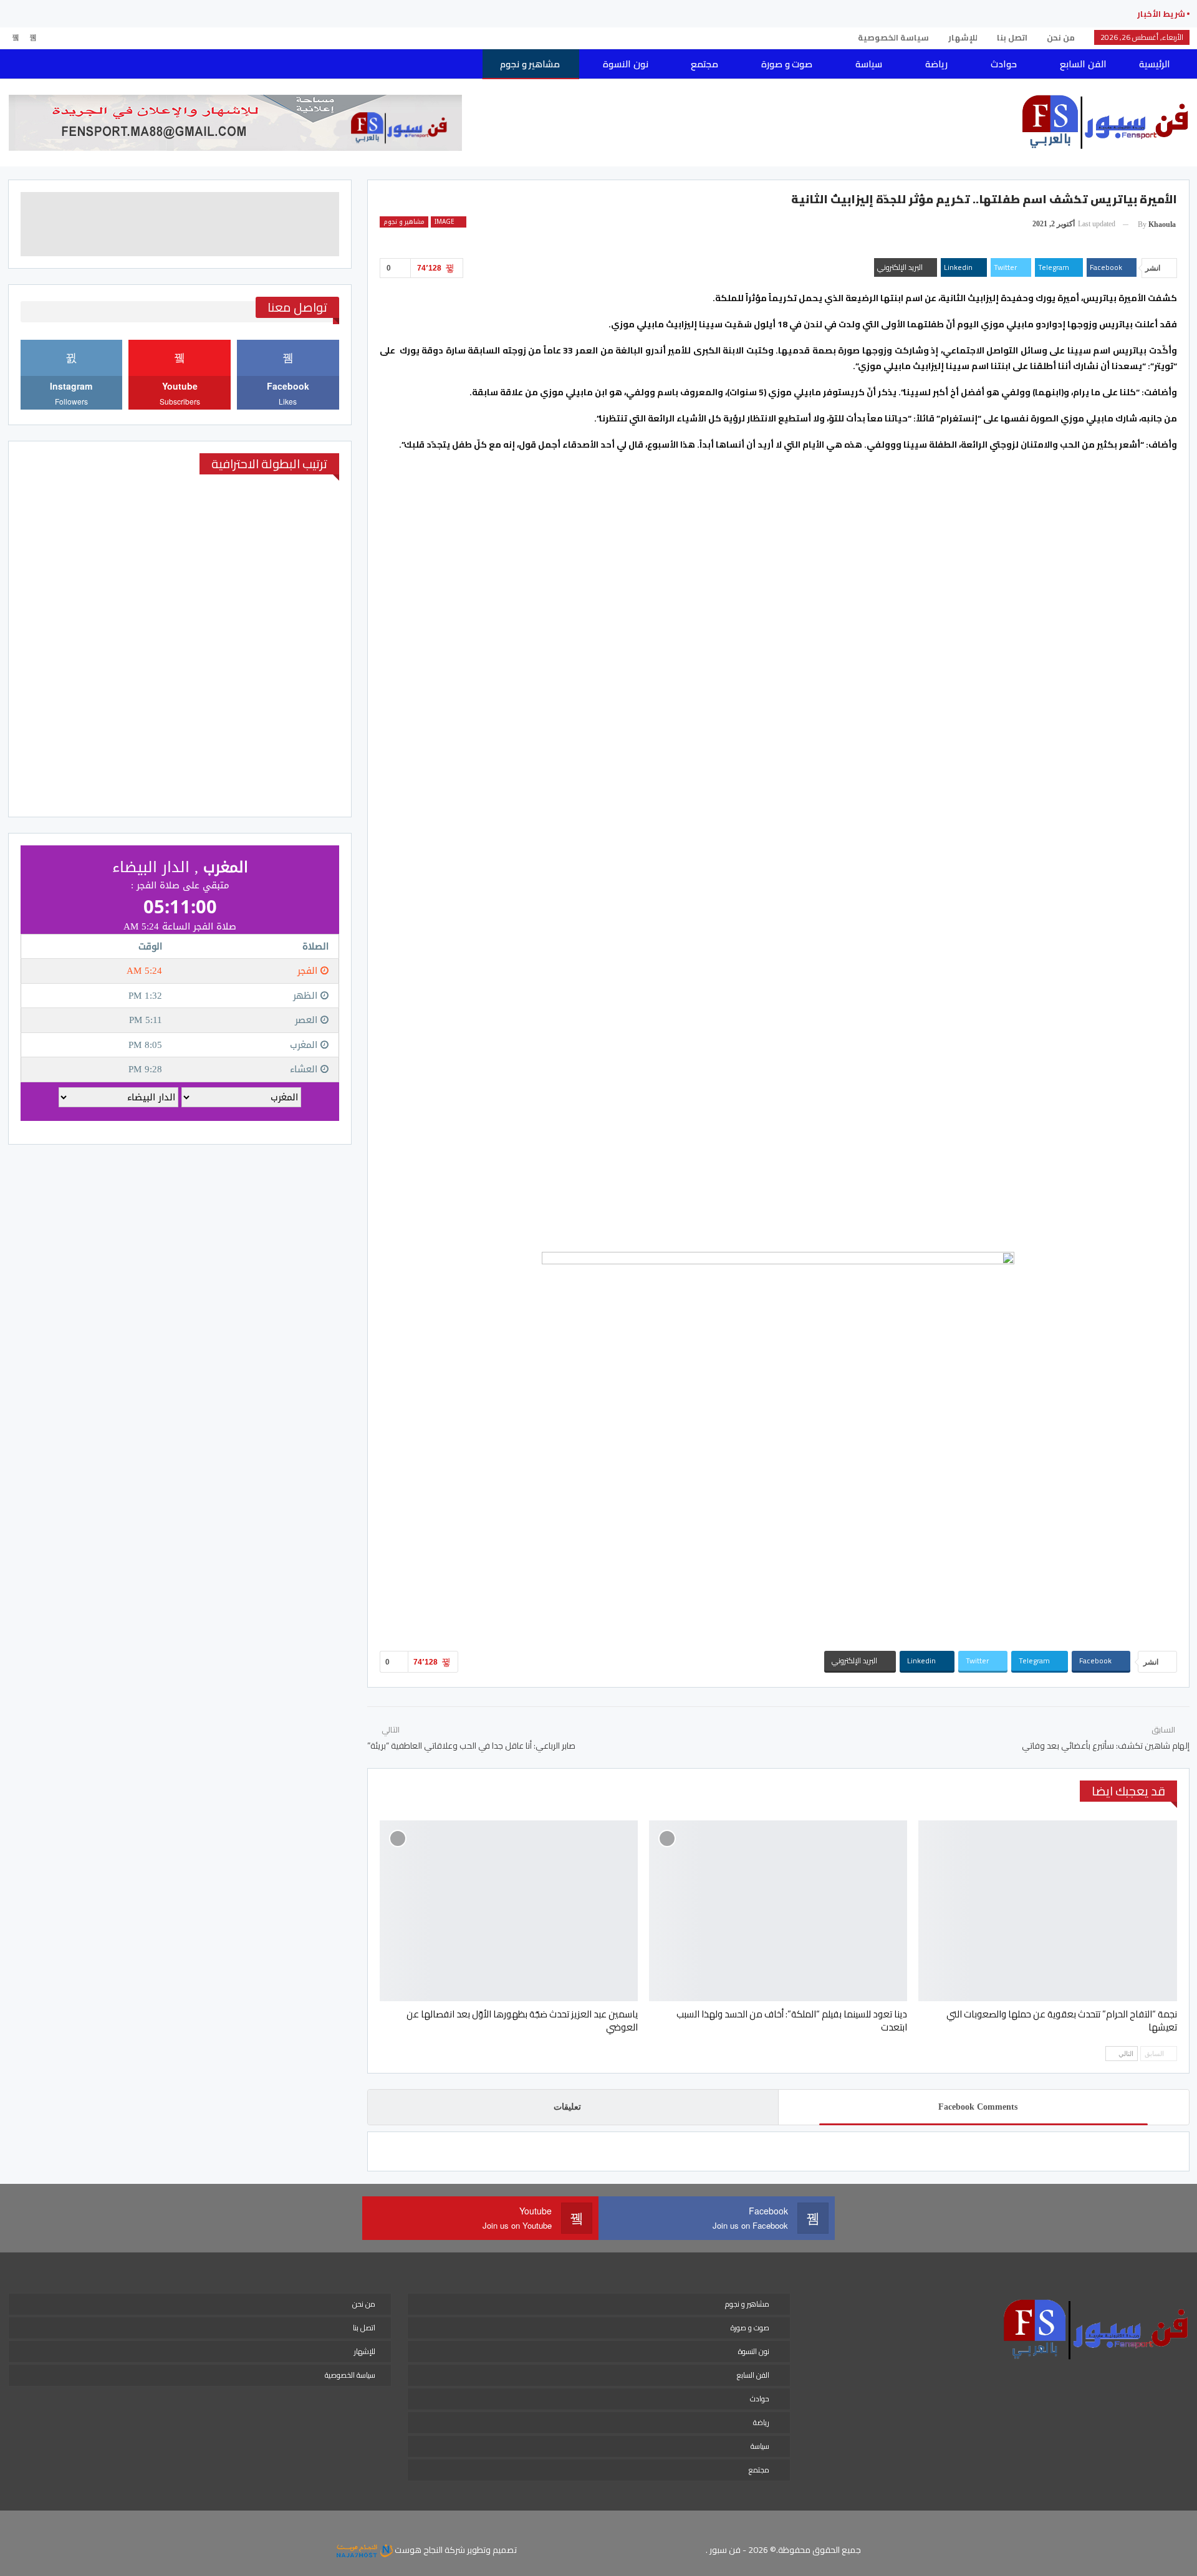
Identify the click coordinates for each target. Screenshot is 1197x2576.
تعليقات (567, 2107)
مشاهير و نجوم (530, 64)
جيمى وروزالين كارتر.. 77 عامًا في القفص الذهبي (1021, 14)
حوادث (1004, 64)
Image (445, 222)
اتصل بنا (1012, 37)
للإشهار (963, 37)
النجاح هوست (418, 2550)
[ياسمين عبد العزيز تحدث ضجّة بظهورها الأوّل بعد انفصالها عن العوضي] (509, 1911)
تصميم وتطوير (492, 2550)
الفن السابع (1083, 64)
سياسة (869, 64)
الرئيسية (1155, 64)
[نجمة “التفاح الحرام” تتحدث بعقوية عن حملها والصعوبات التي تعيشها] (1047, 1911)
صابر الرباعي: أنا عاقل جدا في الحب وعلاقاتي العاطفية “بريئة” (471, 1746)
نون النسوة (625, 64)
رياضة (936, 64)
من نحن (1061, 37)
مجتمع (704, 64)
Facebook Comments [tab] (978, 2107)
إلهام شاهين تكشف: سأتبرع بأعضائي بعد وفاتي (1106, 1746)
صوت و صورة (787, 64)
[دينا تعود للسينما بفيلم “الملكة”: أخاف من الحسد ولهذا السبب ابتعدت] (778, 1911)
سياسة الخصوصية (893, 37)
